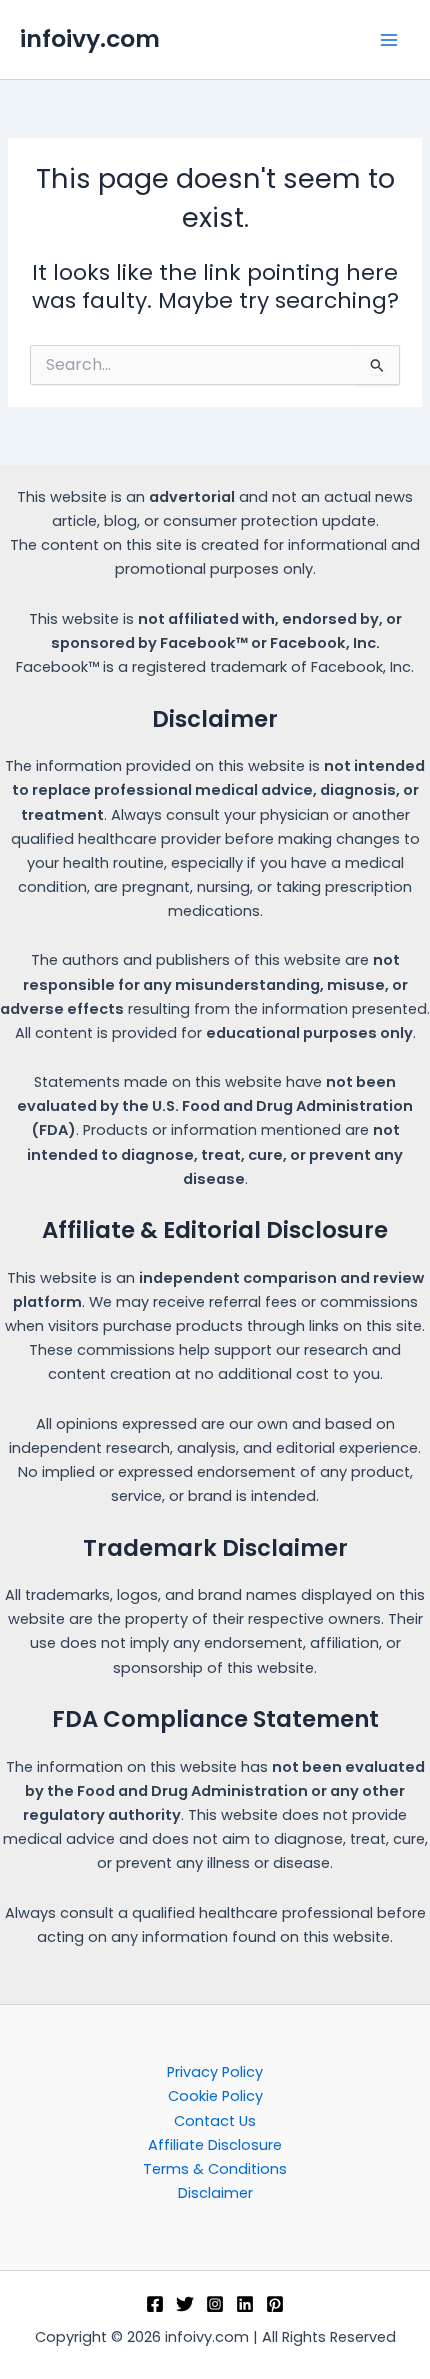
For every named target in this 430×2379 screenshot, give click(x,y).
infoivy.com (90, 38)
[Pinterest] (275, 2304)
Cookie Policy (215, 2096)
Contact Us (215, 2121)
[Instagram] (215, 2304)
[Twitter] (185, 2304)
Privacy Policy (215, 2072)
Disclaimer (215, 2193)
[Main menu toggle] (389, 40)
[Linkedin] (245, 2304)
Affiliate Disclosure (215, 2145)
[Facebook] (155, 2304)
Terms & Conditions (215, 2169)
